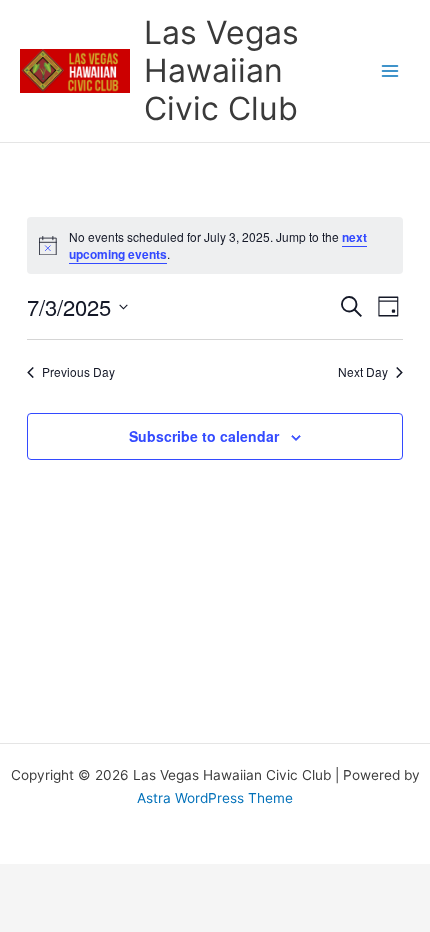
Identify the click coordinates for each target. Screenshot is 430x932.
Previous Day (78, 372)
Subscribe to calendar (204, 436)
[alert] (215, 245)
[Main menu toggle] (390, 71)
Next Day (363, 372)
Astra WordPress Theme (215, 798)
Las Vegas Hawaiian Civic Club (221, 71)
